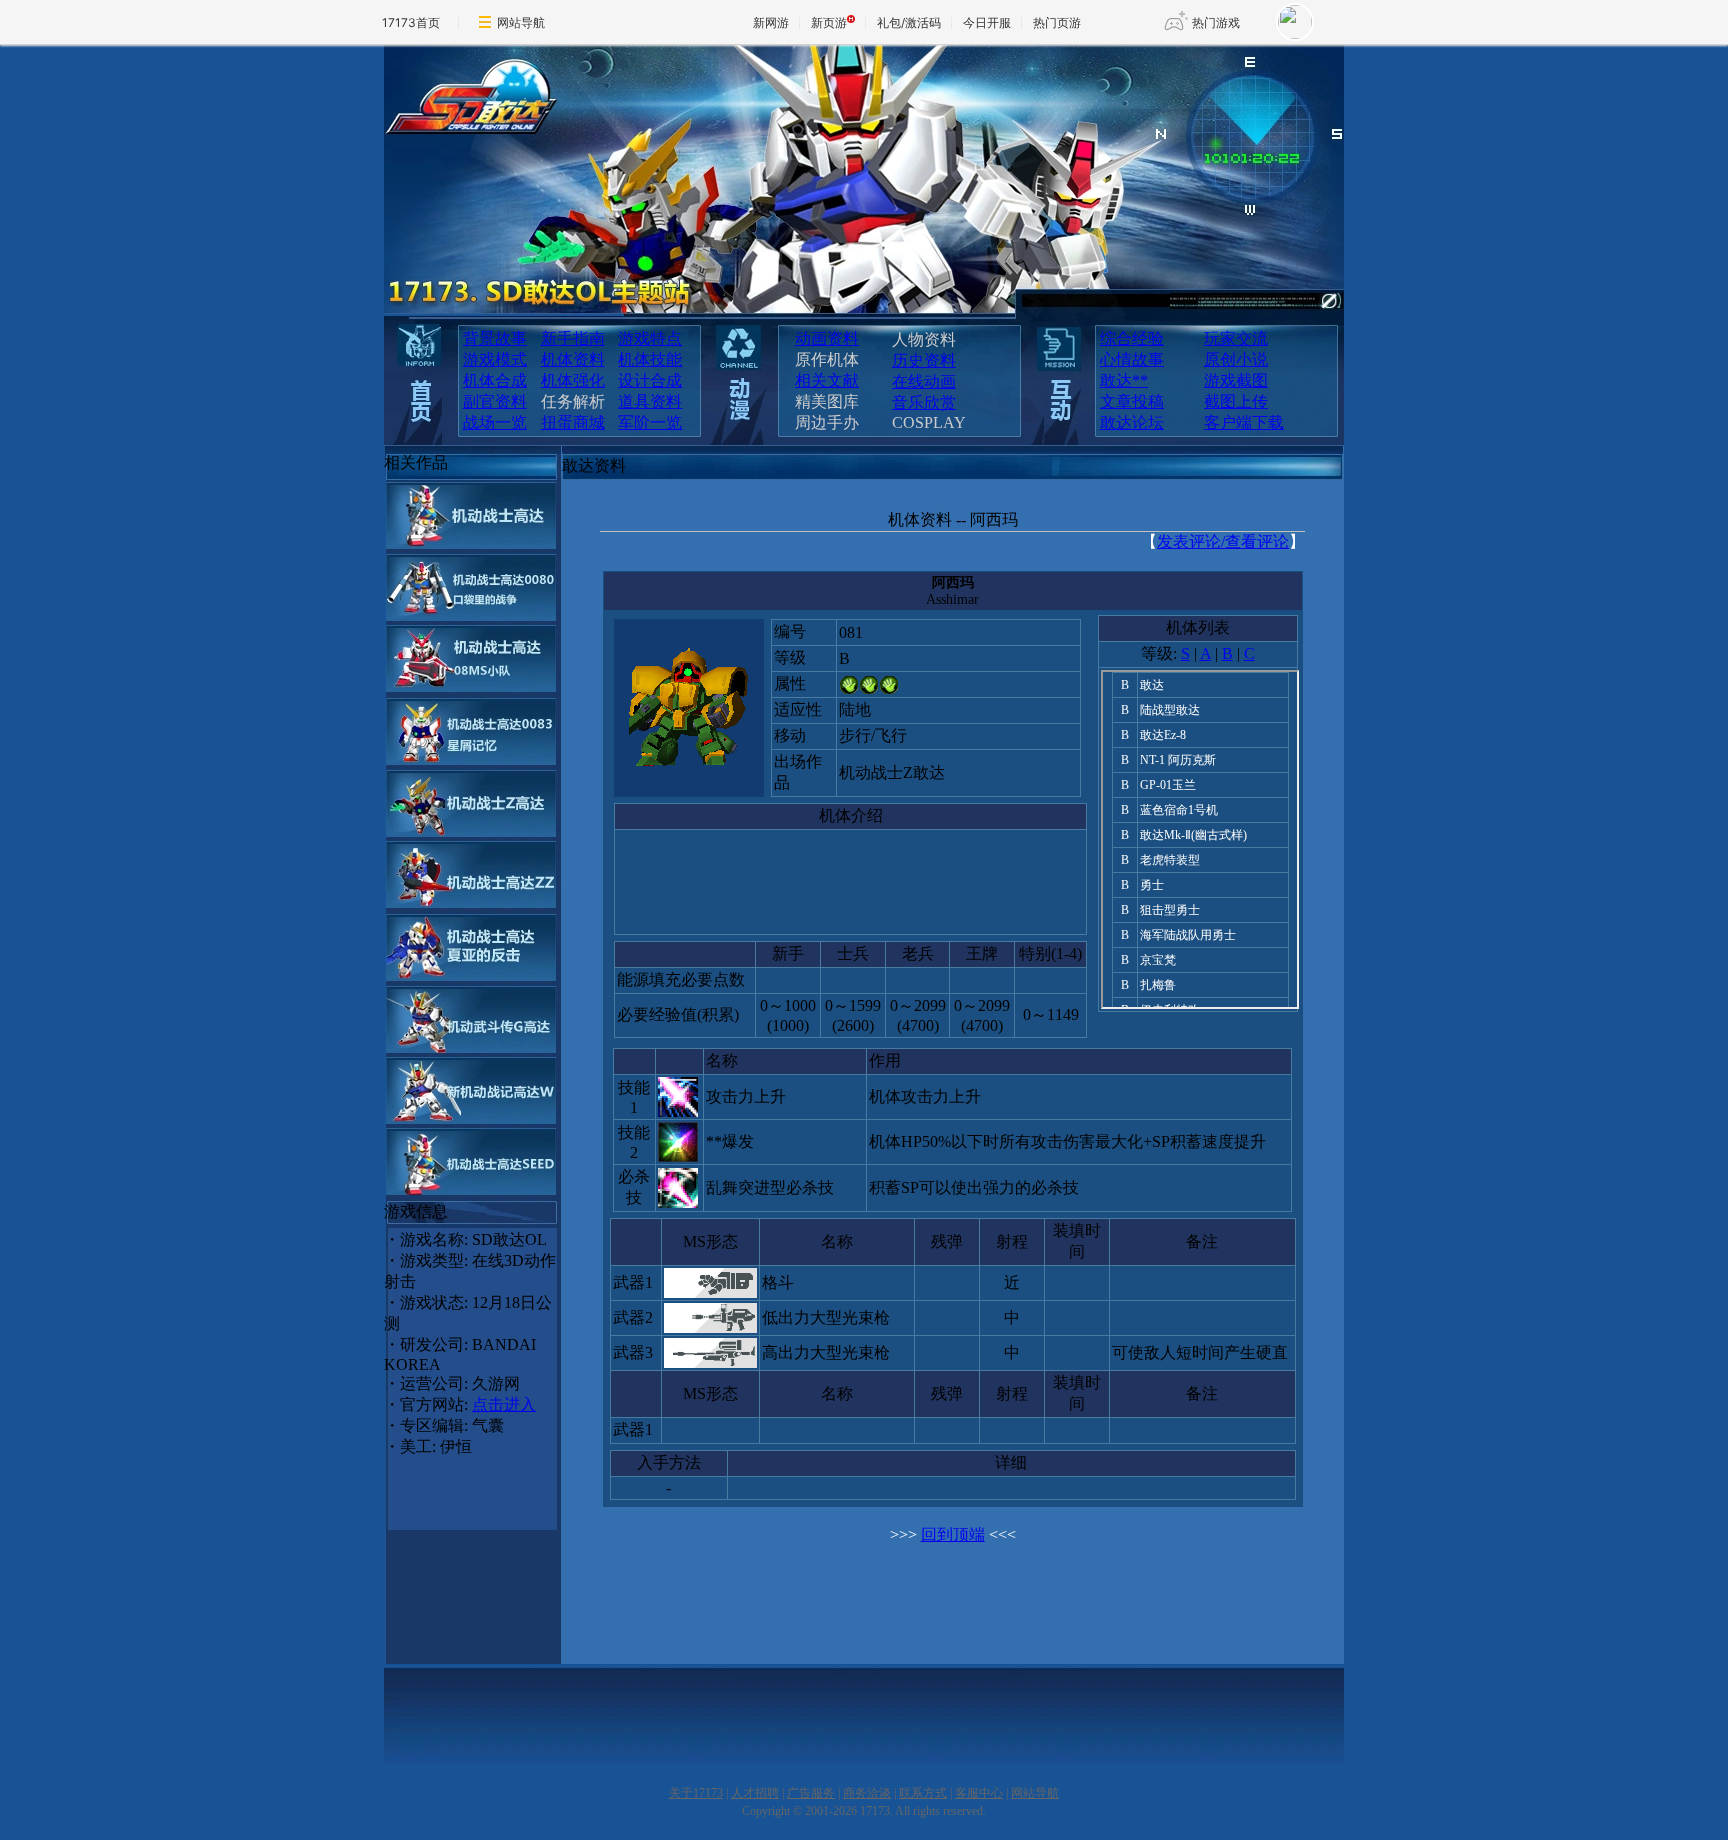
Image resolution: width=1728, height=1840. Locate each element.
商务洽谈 (867, 1793)
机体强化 (573, 380)
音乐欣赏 (924, 402)
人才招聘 (755, 1793)
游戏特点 (650, 338)
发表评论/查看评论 (1223, 541)
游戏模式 (495, 359)
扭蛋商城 (573, 422)
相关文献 (827, 380)
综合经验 (1132, 338)
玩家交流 (1236, 338)
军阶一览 (650, 422)
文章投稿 (1132, 401)
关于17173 (696, 1793)
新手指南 (573, 338)
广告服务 (811, 1793)
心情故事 (1132, 359)
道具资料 (650, 401)
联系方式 (923, 1793)
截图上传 (1236, 401)
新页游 (829, 22)
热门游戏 (1216, 22)
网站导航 (521, 22)
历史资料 (924, 360)
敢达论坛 (1132, 422)
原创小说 (1236, 359)
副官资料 (495, 401)
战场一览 (495, 422)
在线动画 (924, 381)
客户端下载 (1244, 422)
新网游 (771, 22)
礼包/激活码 (909, 22)
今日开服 (987, 22)
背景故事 (495, 338)
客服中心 (979, 1793)
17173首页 (411, 22)
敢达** (1124, 380)
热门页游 (1057, 22)
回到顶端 (953, 1534)
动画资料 (827, 338)
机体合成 (495, 380)
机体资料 (573, 359)
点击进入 (504, 1404)
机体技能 (650, 359)
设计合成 (650, 380)
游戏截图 (1236, 380)
